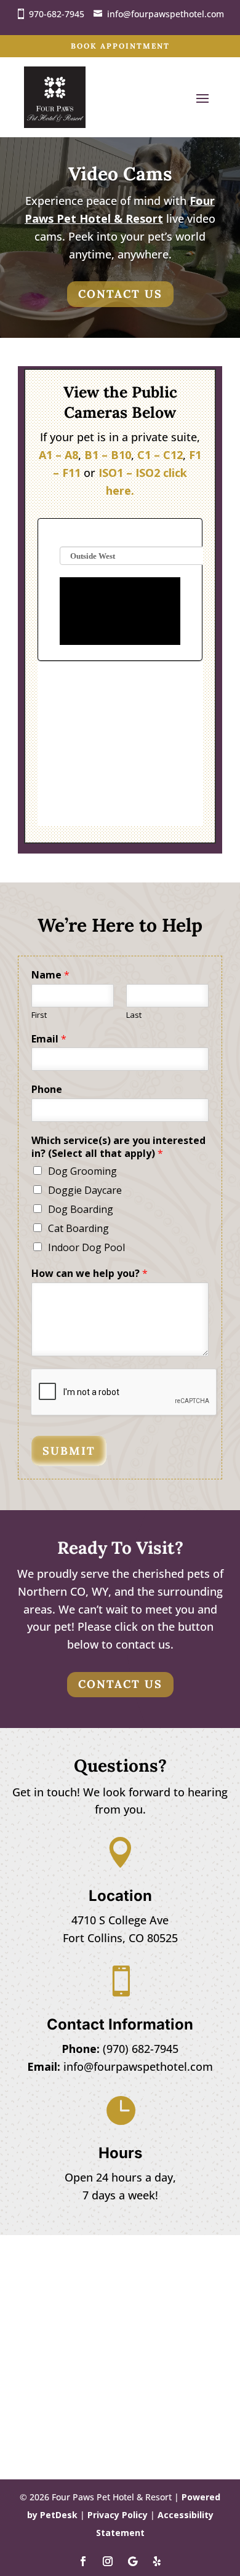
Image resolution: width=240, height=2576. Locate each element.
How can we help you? (90, 1274)
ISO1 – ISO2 (129, 473)
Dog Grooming (82, 1171)
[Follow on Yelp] (157, 2561)
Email (49, 1039)
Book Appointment (120, 46)
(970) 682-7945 (141, 2049)
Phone (47, 1090)
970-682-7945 (57, 14)
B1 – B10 (108, 455)
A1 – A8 (58, 455)
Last (134, 1015)
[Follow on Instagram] (108, 2561)
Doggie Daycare (85, 1190)
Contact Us (120, 294)
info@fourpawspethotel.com (166, 14)
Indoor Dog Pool (86, 1247)
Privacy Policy (118, 2515)
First (39, 1015)
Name (50, 975)
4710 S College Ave (120, 1920)
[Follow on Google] (132, 2561)
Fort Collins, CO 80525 (120, 1938)
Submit (69, 1451)
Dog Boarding (81, 1209)
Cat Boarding (78, 1228)
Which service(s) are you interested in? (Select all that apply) (118, 1147)
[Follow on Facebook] (83, 2561)
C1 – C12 (160, 455)
